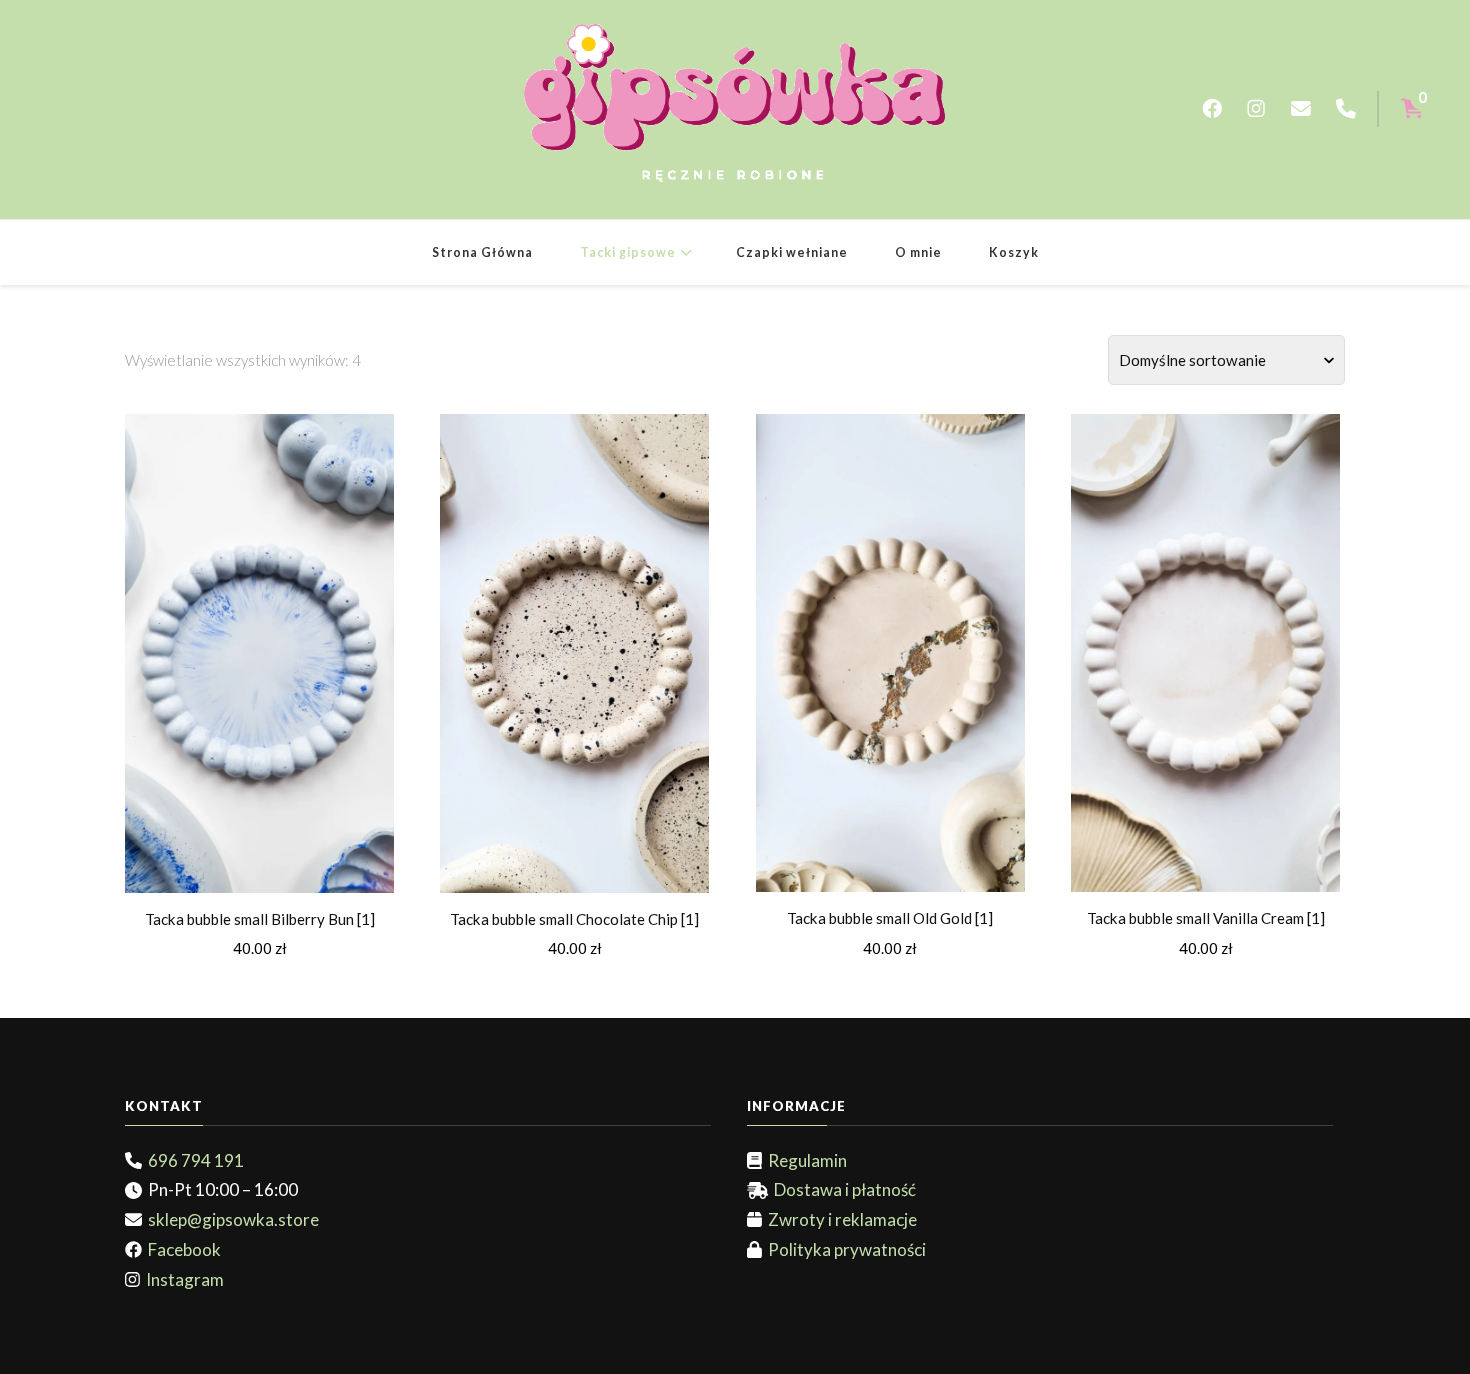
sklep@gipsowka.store (230, 1219)
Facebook (181, 1249)
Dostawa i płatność (842, 1189)
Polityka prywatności (844, 1249)
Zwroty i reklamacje (839, 1219)
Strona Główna (482, 252)
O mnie (918, 252)
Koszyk (1014, 252)
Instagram (182, 1279)
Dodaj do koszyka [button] (259, 647)
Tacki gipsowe (628, 252)
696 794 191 (193, 1160)
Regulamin (804, 1160)
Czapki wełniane (792, 252)
